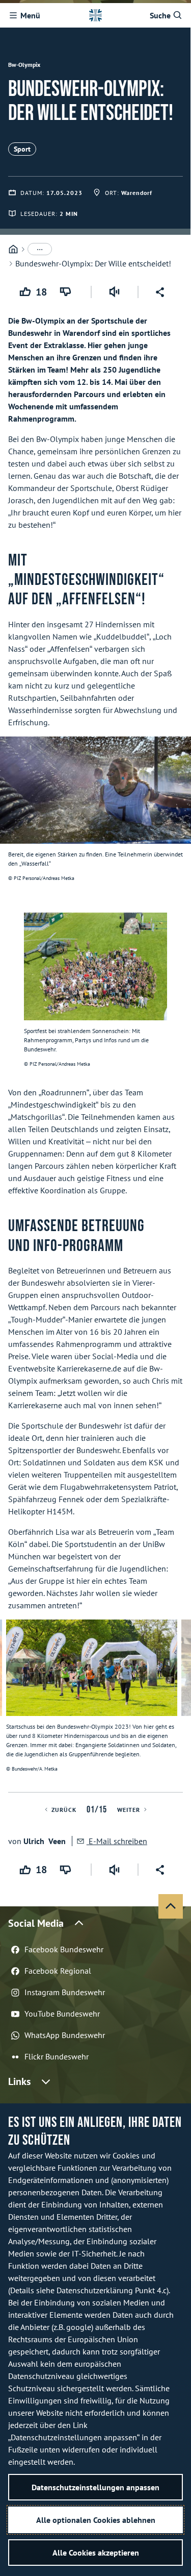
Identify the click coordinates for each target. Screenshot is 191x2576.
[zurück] (12, 1706)
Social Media (36, 1923)
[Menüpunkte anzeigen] (40, 249)
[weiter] (179, 1706)
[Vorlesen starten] (115, 292)
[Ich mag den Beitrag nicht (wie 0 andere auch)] (67, 292)
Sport (22, 149)
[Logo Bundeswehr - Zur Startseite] (95, 15)
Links (19, 2081)
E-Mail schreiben (117, 1841)
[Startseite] (13, 249)
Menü (30, 15)
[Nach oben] (171, 1906)
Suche (160, 15)
